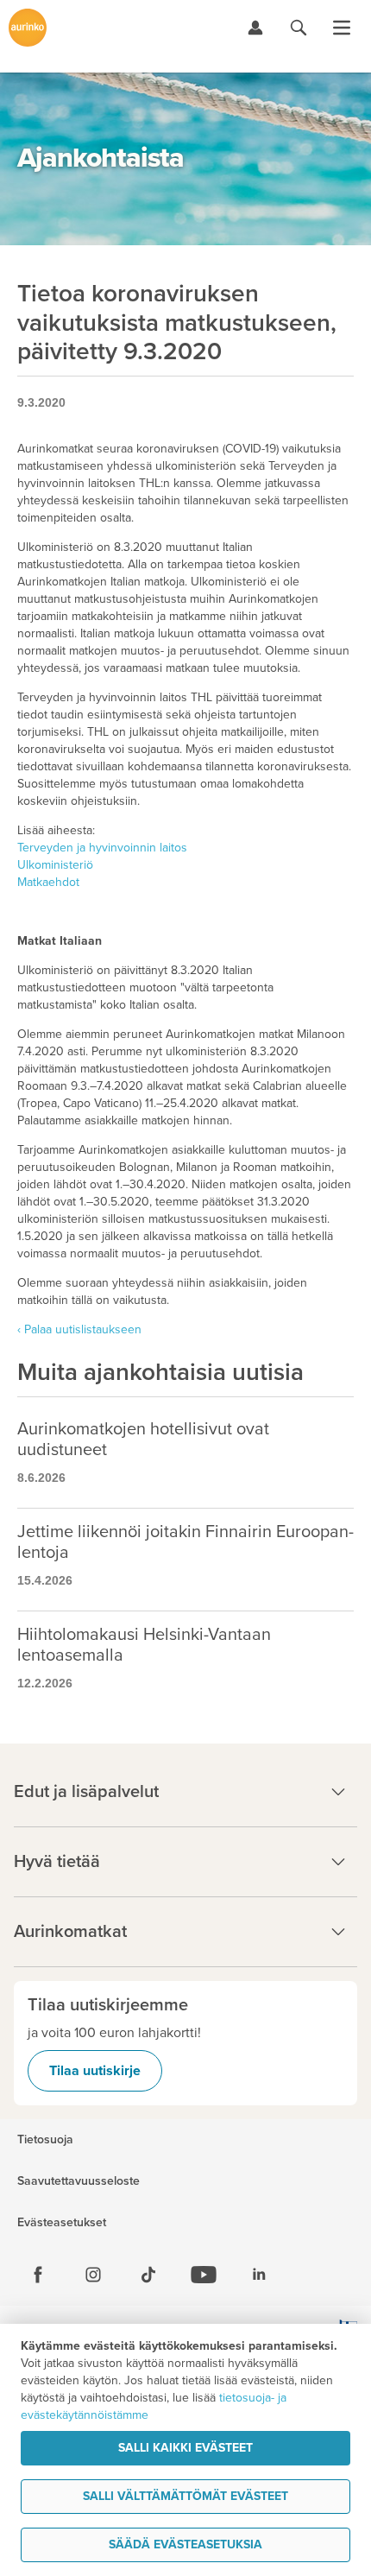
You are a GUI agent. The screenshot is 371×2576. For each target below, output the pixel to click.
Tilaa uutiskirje (95, 2071)
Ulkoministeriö (55, 865)
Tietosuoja (45, 2140)
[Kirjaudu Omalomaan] (255, 28)
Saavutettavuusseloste (79, 2181)
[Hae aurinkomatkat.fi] (299, 28)
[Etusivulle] (28, 28)
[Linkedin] (259, 2275)
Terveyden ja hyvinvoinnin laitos (102, 848)
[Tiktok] (148, 2275)
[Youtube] (204, 2275)
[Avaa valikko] (342, 28)
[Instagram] (93, 2275)
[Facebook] (38, 2275)
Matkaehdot (48, 882)
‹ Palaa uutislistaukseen (79, 1329)
